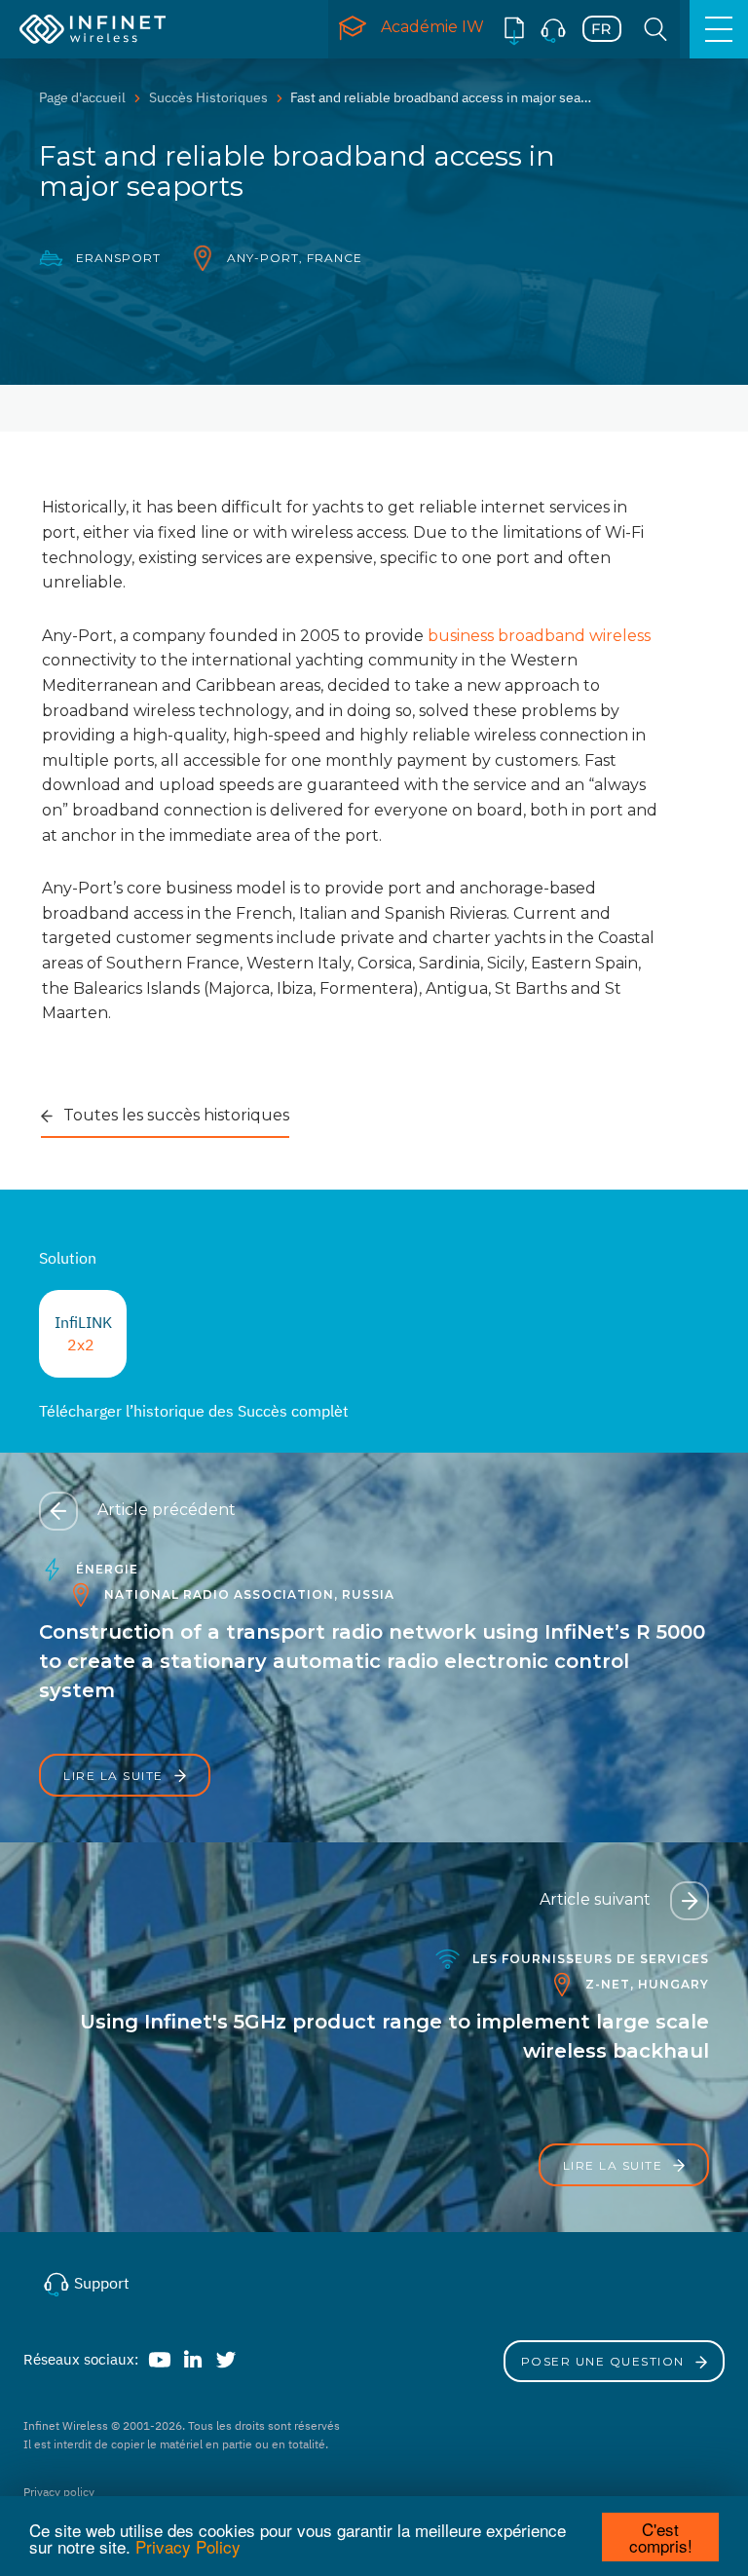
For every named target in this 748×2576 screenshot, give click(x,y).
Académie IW (432, 27)
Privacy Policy (188, 2546)
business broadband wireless (539, 636)
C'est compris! (661, 2537)
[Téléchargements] (514, 29)
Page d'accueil (82, 97)
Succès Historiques (208, 97)
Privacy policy (59, 2492)
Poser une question (605, 2361)
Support (100, 2283)
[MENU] (719, 29)
